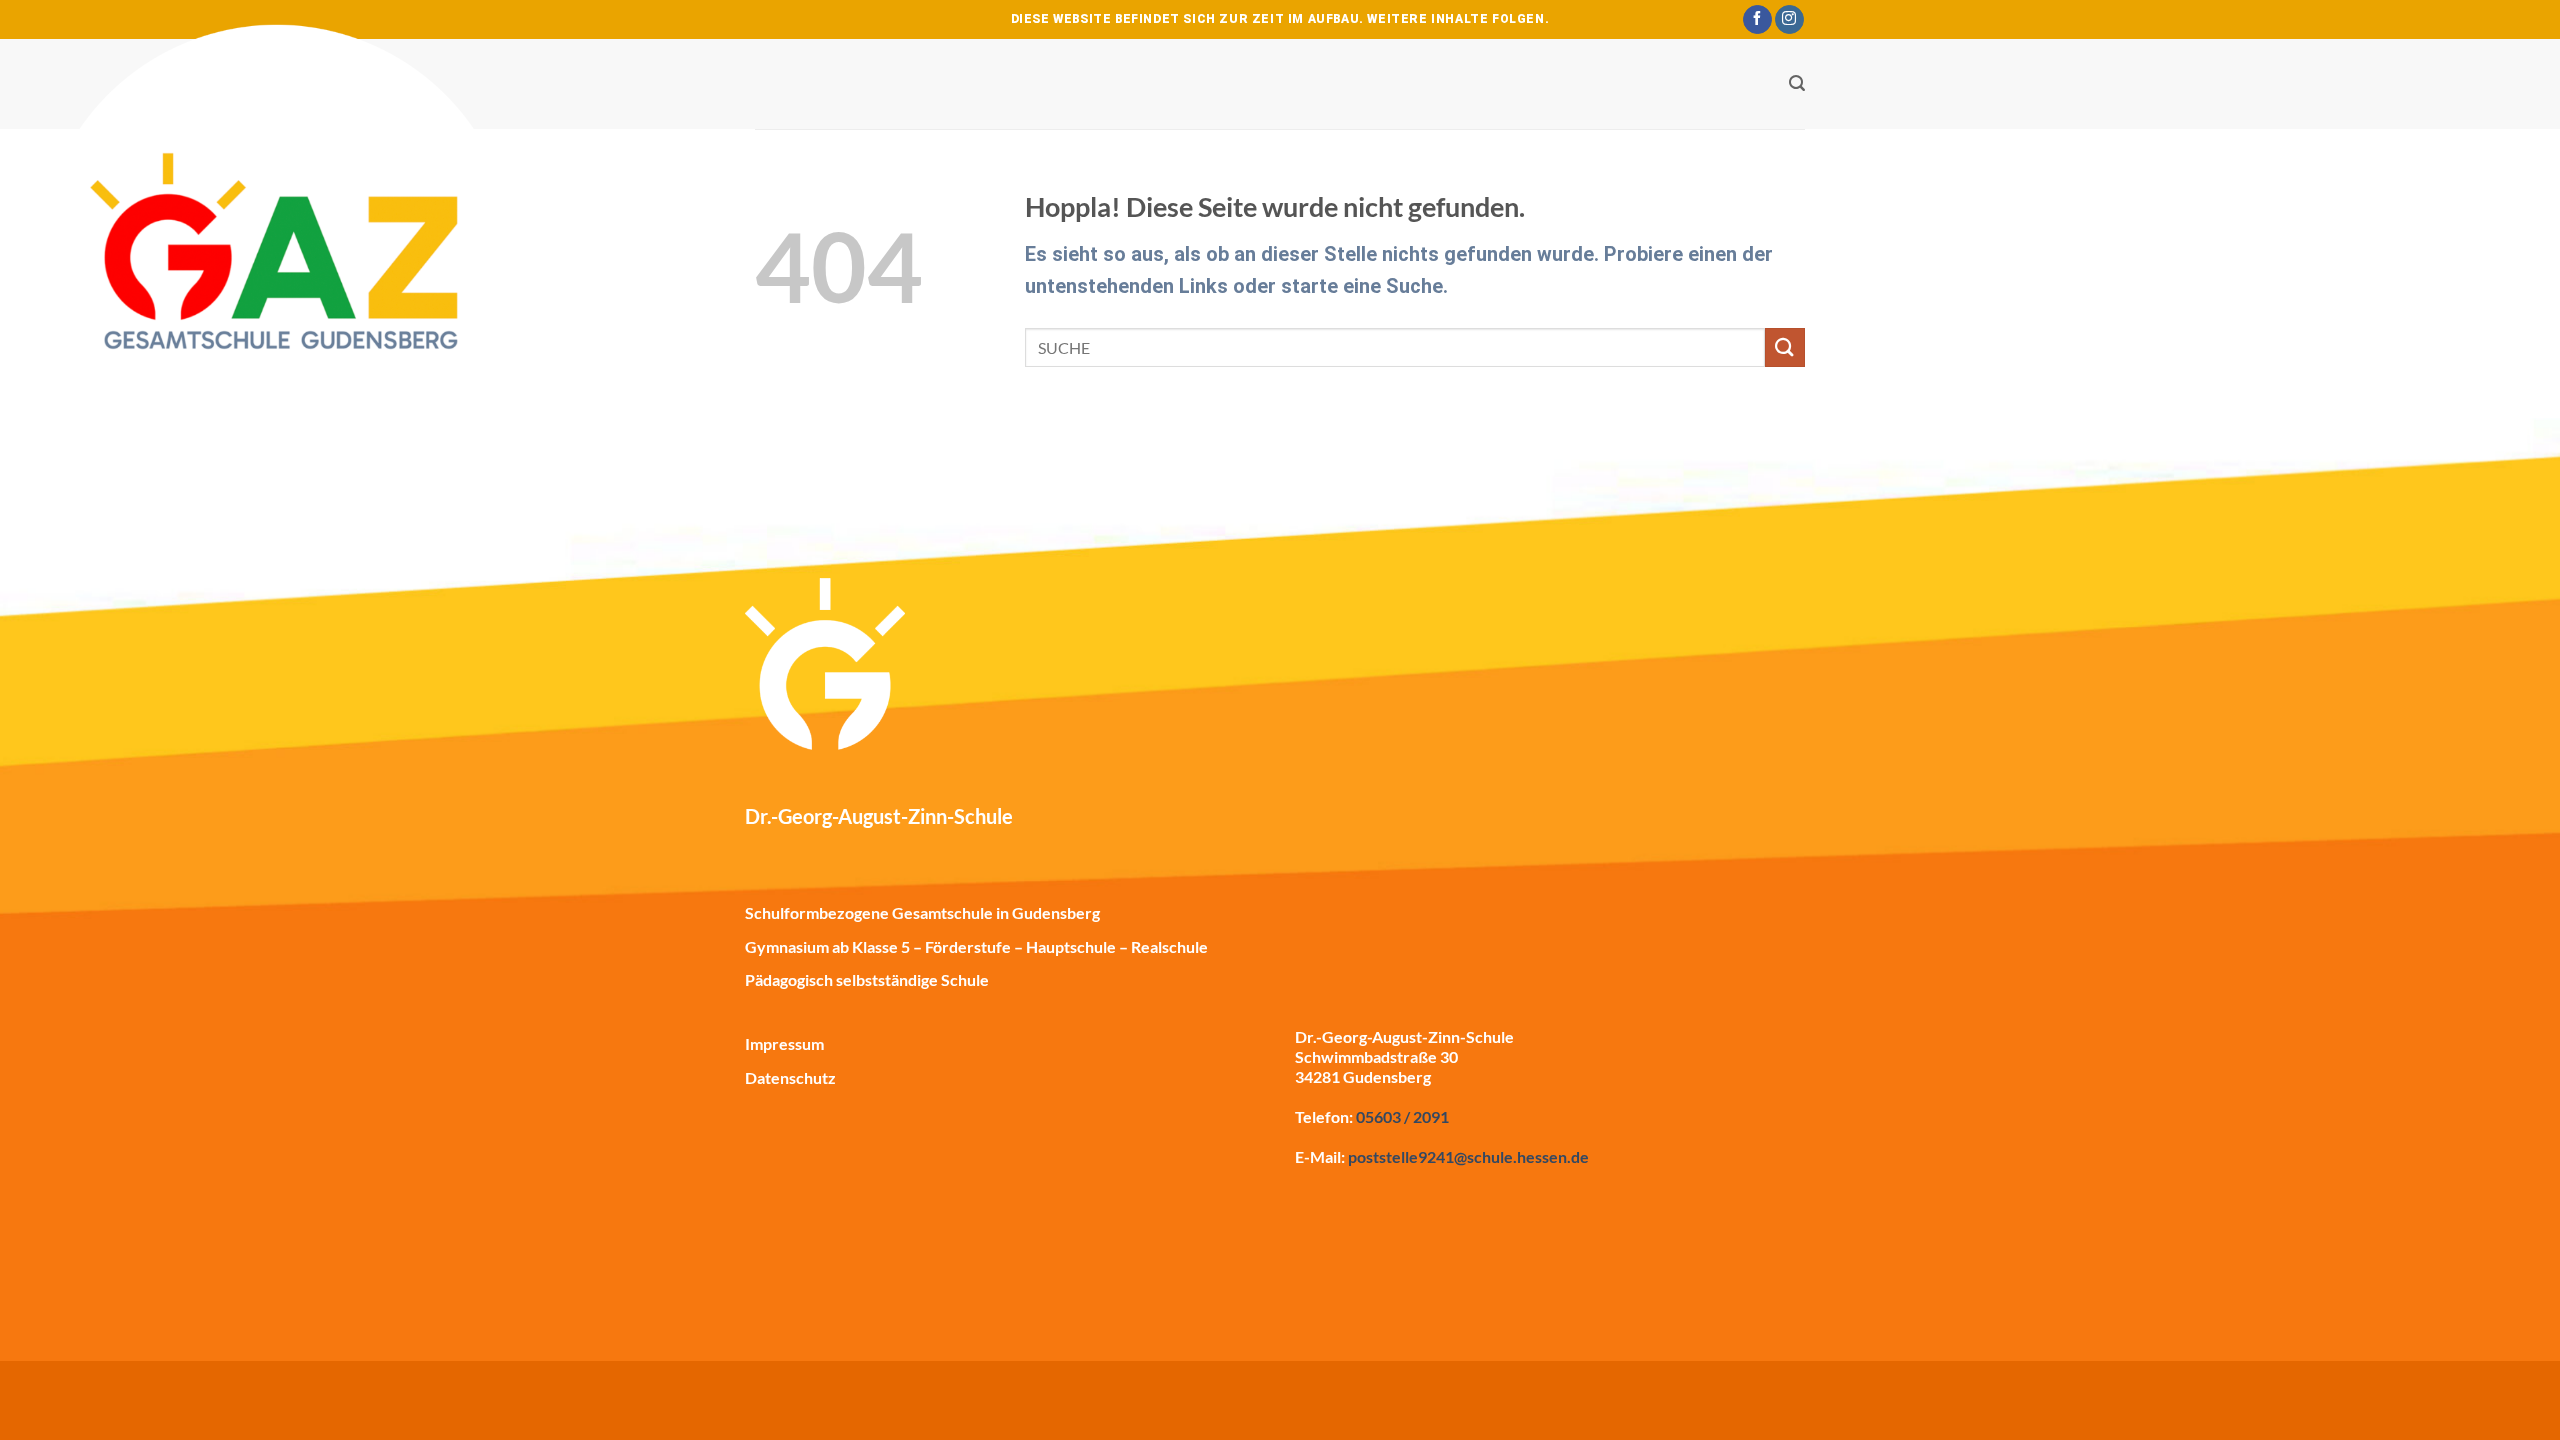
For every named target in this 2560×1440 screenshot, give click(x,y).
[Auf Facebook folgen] (1757, 20)
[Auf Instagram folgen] (1789, 20)
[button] (1797, 83)
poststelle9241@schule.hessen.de (1468, 1156)
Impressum (784, 1043)
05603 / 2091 (1402, 1116)
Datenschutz (790, 1077)
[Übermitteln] (1785, 347)
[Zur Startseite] (280, 280)
